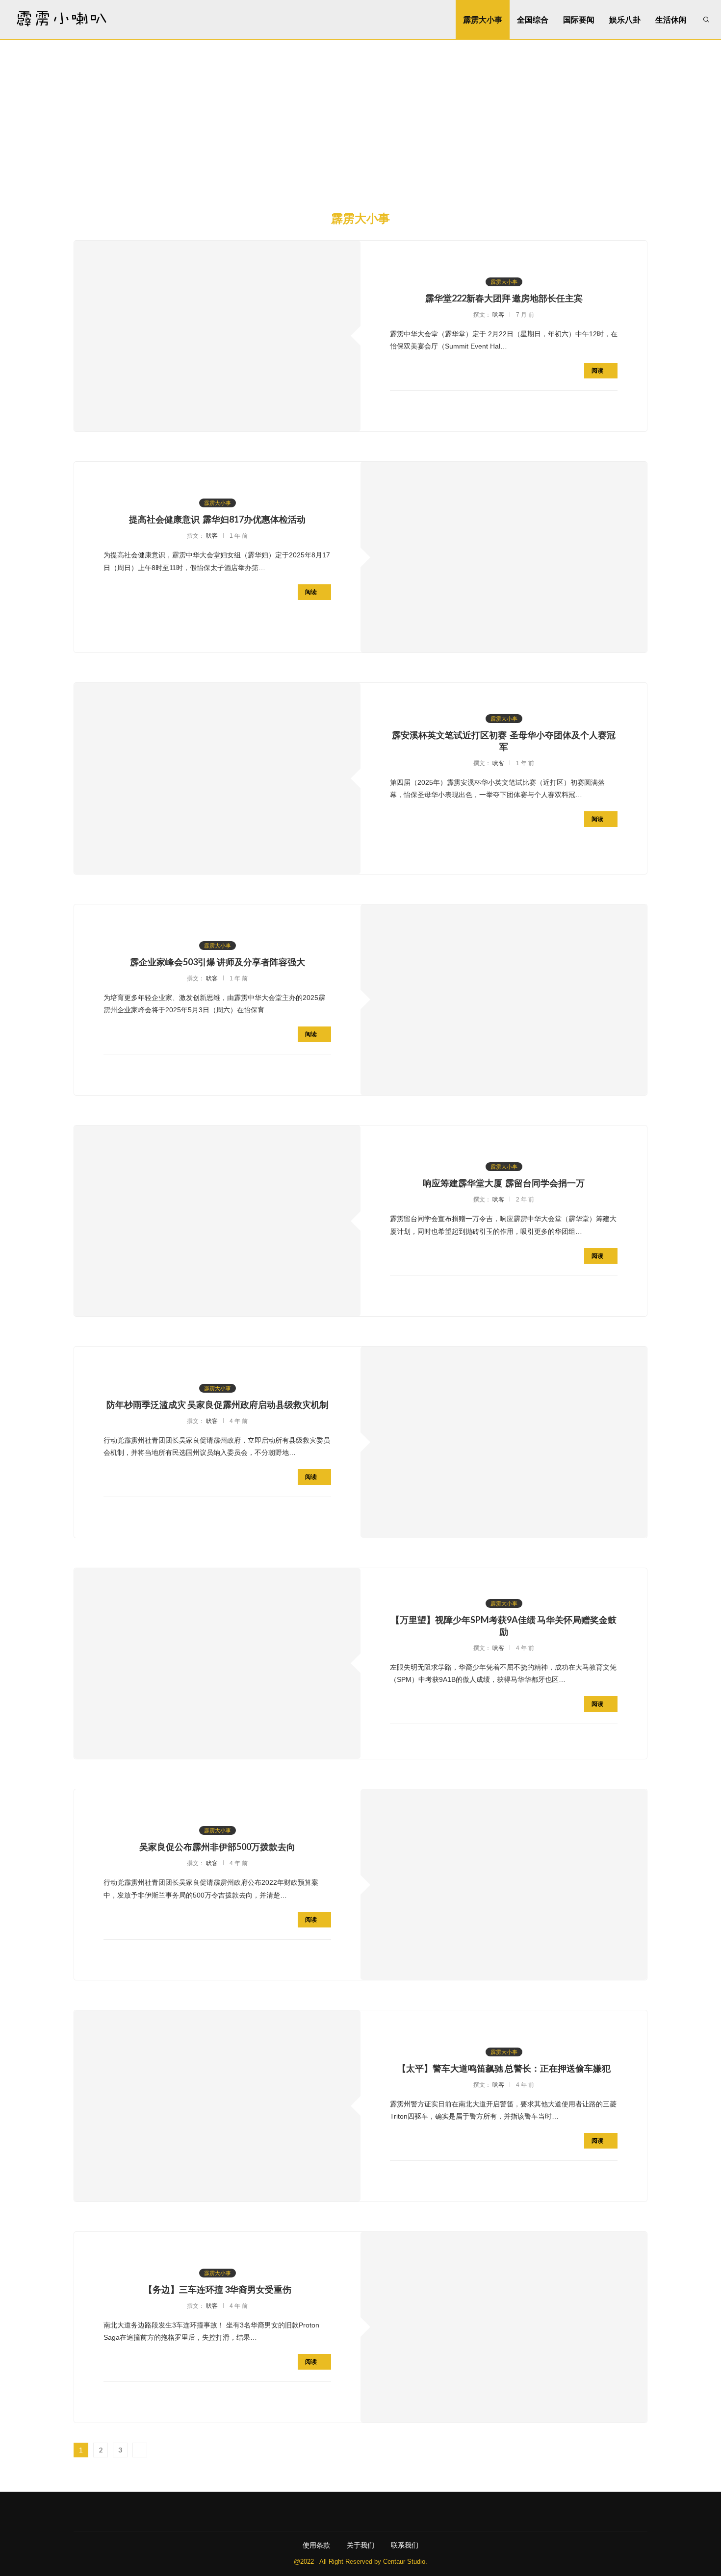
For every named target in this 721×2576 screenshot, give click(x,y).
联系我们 (405, 2545)
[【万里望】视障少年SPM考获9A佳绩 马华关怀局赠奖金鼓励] (217, 1663)
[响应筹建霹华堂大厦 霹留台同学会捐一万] (217, 1221)
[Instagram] (339, 2511)
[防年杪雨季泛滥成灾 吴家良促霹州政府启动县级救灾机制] (504, 1442)
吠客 (498, 315)
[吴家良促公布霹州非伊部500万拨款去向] (504, 1885)
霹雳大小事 (483, 19)
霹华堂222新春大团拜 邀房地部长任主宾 (504, 298)
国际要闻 (579, 19)
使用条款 (316, 2545)
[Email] (383, 2511)
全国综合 (533, 19)
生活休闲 (671, 19)
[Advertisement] (360, 113)
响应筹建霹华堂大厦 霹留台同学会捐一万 (504, 1183)
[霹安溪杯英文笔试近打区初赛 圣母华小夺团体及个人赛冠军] (217, 778)
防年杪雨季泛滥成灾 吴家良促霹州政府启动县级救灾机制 (218, 1404)
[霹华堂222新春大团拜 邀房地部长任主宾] (217, 336)
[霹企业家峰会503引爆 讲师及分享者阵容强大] (504, 1000)
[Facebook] (317, 2511)
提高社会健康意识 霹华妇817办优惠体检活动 (217, 519)
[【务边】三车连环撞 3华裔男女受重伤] (504, 2327)
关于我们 (360, 2545)
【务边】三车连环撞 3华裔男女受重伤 (218, 2289)
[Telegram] (405, 2511)
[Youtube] (361, 2511)
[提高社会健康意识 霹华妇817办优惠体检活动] (504, 557)
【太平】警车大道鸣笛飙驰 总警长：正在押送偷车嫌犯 (504, 2068)
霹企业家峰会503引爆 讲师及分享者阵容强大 (218, 962)
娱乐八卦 (625, 19)
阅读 (597, 370)
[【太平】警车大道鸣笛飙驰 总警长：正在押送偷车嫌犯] (217, 2106)
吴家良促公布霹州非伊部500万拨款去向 (217, 1847)
